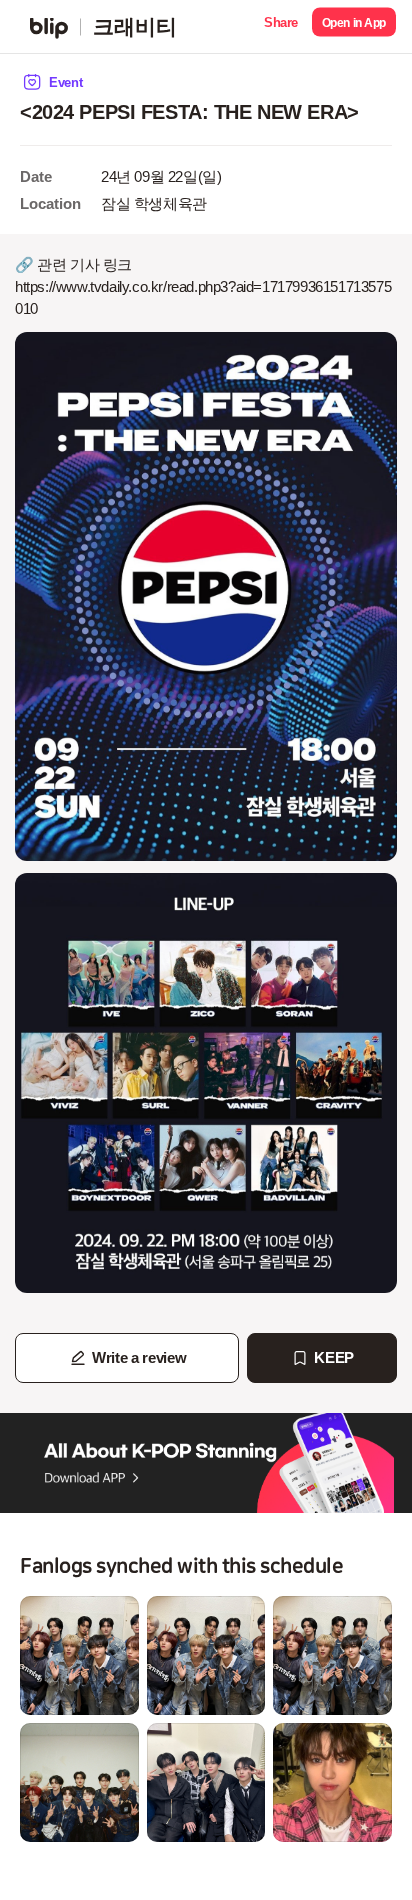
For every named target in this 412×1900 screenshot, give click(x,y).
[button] (281, 26)
